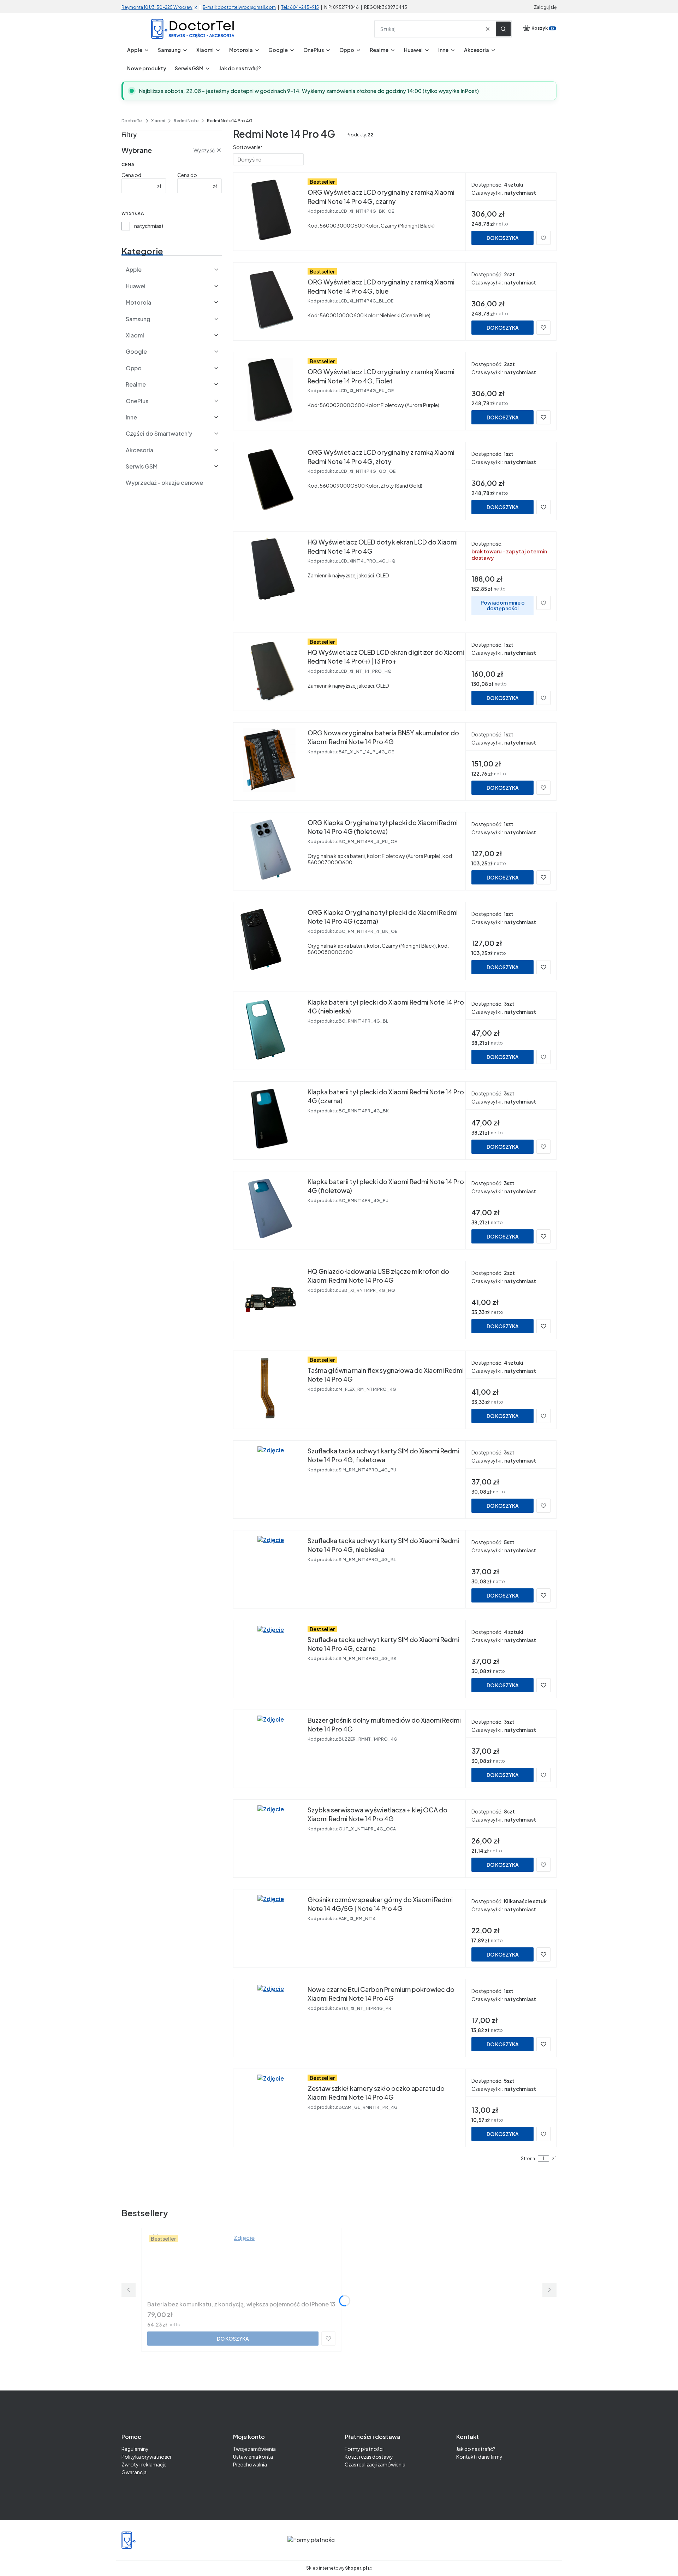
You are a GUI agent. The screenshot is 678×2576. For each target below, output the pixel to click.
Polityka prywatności (146, 2457)
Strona (528, 2159)
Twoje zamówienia (254, 2449)
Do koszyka (503, 238)
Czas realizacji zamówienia (375, 2464)
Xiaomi (158, 121)
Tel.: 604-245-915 (300, 7)
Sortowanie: (248, 147)
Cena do (187, 175)
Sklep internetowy (337, 2568)
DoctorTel (132, 121)
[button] (503, 29)
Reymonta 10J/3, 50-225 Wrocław (157, 7)
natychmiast (149, 226)
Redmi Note (186, 121)
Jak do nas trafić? (476, 2449)
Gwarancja (134, 2472)
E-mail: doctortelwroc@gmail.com (239, 7)
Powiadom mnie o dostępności (503, 605)
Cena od (131, 175)
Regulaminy (135, 2449)
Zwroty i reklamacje (144, 2464)
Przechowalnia (250, 2464)
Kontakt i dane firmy (479, 2457)
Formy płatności (364, 2449)
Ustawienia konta (253, 2457)
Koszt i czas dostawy (369, 2457)
